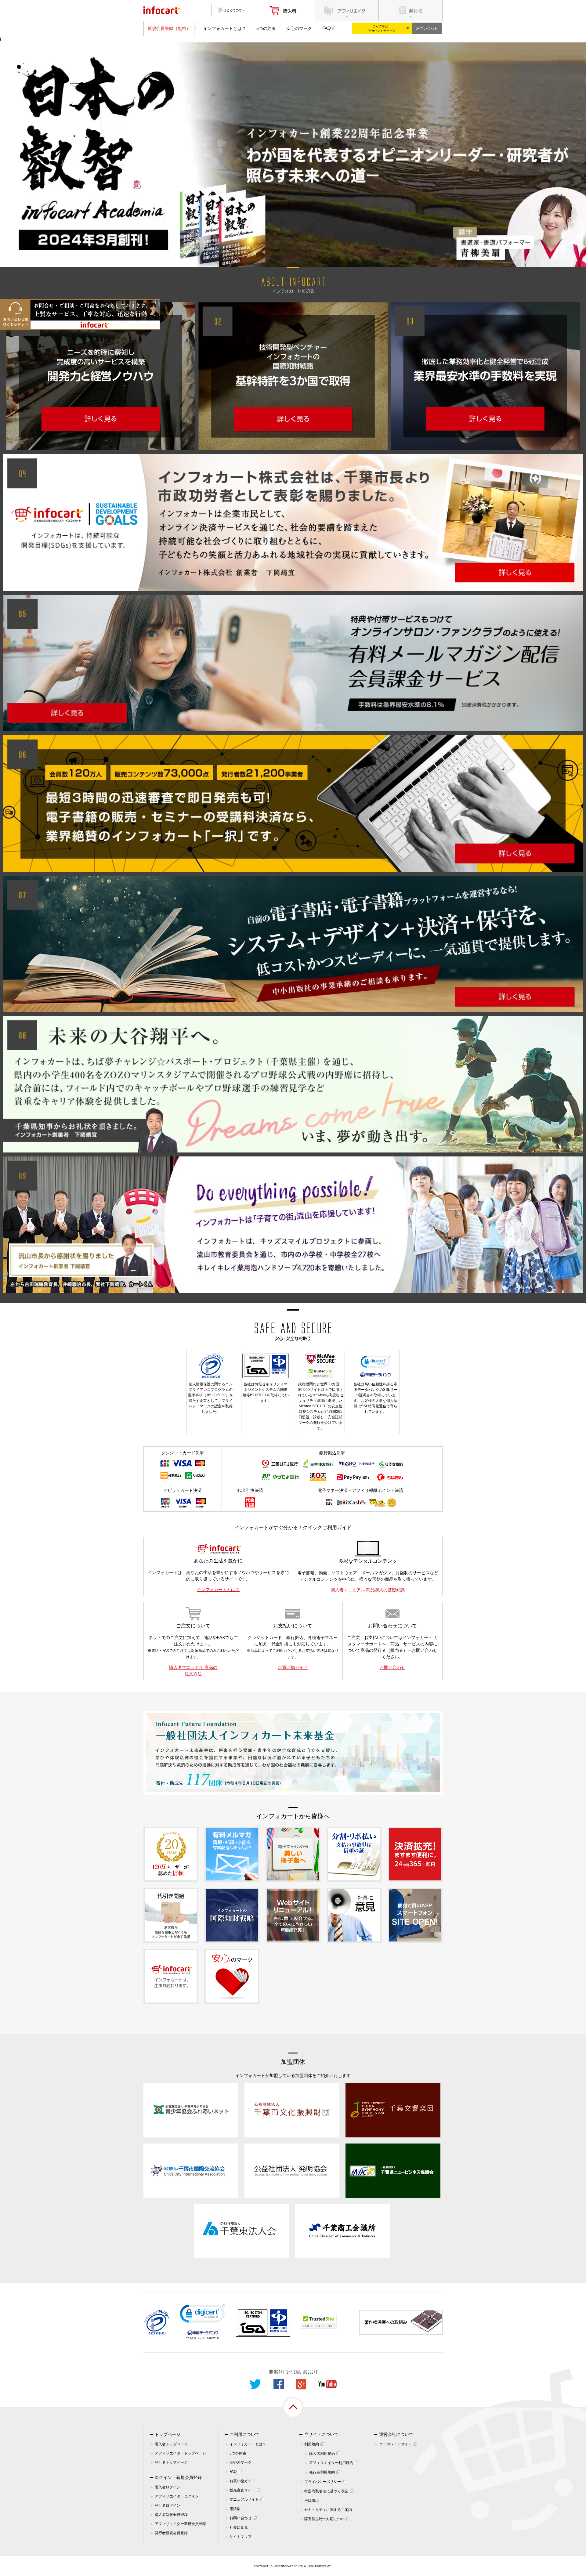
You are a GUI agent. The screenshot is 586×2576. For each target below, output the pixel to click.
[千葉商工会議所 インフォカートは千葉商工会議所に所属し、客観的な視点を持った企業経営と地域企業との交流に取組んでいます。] (342, 2230)
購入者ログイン (168, 2487)
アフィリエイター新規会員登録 (180, 2524)
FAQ (327, 28)
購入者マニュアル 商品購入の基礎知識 (368, 1590)
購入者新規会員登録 (171, 2515)
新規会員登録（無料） (169, 28)
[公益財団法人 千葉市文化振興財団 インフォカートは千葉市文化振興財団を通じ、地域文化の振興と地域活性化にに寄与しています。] (292, 2110)
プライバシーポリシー (323, 2482)
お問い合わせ (427, 28)
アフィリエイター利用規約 (331, 2463)
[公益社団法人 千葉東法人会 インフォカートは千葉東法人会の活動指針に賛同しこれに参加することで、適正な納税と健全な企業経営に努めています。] (241, 2230)
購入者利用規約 (322, 2454)
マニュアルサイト (244, 2499)
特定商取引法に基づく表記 (326, 2491)
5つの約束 (266, 28)
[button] (203, 2315)
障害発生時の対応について (326, 2519)
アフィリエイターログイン (177, 2496)
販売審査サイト (242, 2490)
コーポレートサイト (396, 2444)
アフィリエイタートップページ (180, 2453)
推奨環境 (312, 2501)
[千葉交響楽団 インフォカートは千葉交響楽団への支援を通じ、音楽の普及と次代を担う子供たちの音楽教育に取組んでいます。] (393, 2110)
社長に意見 (239, 2527)
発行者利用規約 (322, 2472)
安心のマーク (299, 28)
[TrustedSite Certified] (319, 2321)
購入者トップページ (171, 2444)
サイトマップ (241, 2537)
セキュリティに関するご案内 (328, 2510)
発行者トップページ (171, 2462)
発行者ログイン (168, 2505)
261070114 (213, 2338)
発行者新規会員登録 (171, 2533)
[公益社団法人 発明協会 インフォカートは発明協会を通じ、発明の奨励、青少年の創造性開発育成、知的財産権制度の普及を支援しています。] (292, 2170)
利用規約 (312, 2444)
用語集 (235, 2509)
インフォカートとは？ (225, 28)
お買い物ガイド (293, 1667)
